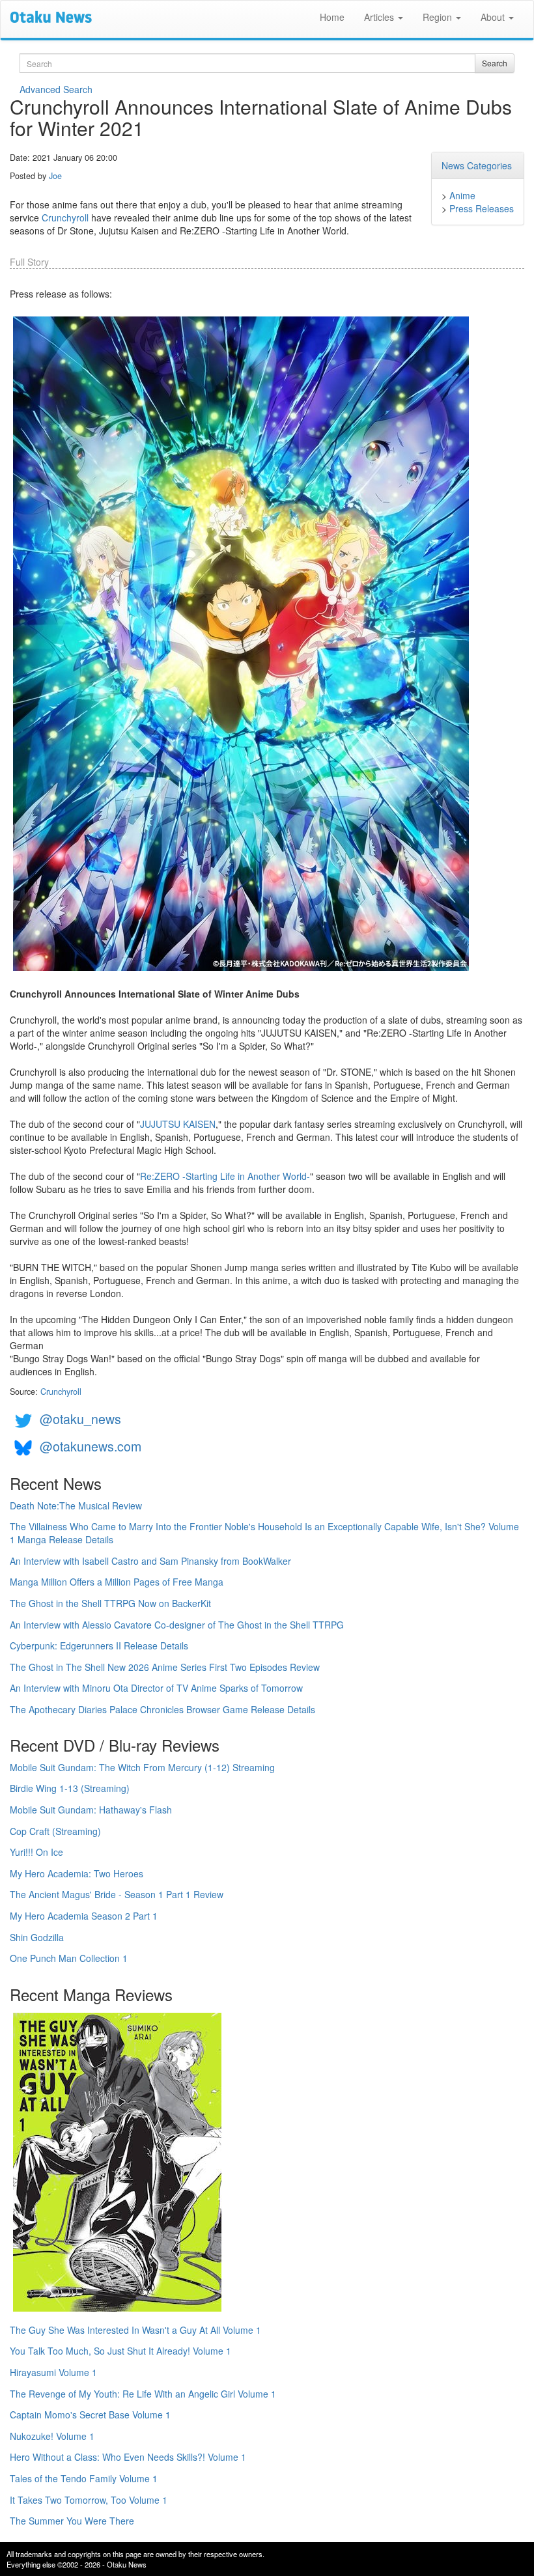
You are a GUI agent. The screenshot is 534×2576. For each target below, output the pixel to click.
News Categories (477, 165)
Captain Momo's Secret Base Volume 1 (90, 2415)
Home (332, 17)
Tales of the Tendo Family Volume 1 (84, 2478)
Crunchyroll (65, 217)
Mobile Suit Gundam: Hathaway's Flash (91, 1810)
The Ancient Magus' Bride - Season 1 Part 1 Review (117, 1894)
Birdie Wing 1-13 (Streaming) (70, 1788)
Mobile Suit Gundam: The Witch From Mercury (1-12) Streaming (142, 1767)
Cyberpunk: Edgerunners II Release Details (99, 1645)
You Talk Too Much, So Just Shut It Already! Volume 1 (120, 2351)
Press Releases (482, 208)
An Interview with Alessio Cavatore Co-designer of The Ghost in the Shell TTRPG (177, 1625)
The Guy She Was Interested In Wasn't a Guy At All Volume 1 (135, 2330)
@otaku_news (80, 1419)
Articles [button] (380, 17)
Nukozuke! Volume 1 (52, 2436)
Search (495, 63)
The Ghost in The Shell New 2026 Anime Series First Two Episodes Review (165, 1667)
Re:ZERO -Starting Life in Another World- (225, 1176)
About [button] (494, 17)
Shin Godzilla (37, 1937)
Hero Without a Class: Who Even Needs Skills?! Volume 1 (128, 2457)
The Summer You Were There (72, 2521)
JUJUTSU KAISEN (178, 1124)
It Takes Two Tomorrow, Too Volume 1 (89, 2500)
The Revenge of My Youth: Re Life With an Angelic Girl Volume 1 (143, 2394)
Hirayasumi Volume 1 (53, 2372)
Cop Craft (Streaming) (55, 1831)
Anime (462, 195)
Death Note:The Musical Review (76, 1505)
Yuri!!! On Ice (36, 1852)
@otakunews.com (91, 1446)
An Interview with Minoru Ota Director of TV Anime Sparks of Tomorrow (156, 1688)
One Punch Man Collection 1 (69, 1958)
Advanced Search (56, 89)
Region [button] (439, 17)
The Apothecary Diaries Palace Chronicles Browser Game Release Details (162, 1709)
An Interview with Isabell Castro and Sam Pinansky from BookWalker (150, 1561)
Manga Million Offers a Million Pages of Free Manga (117, 1582)
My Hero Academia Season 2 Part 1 (84, 1916)
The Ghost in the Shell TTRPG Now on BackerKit (110, 1603)
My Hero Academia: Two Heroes (77, 1873)
